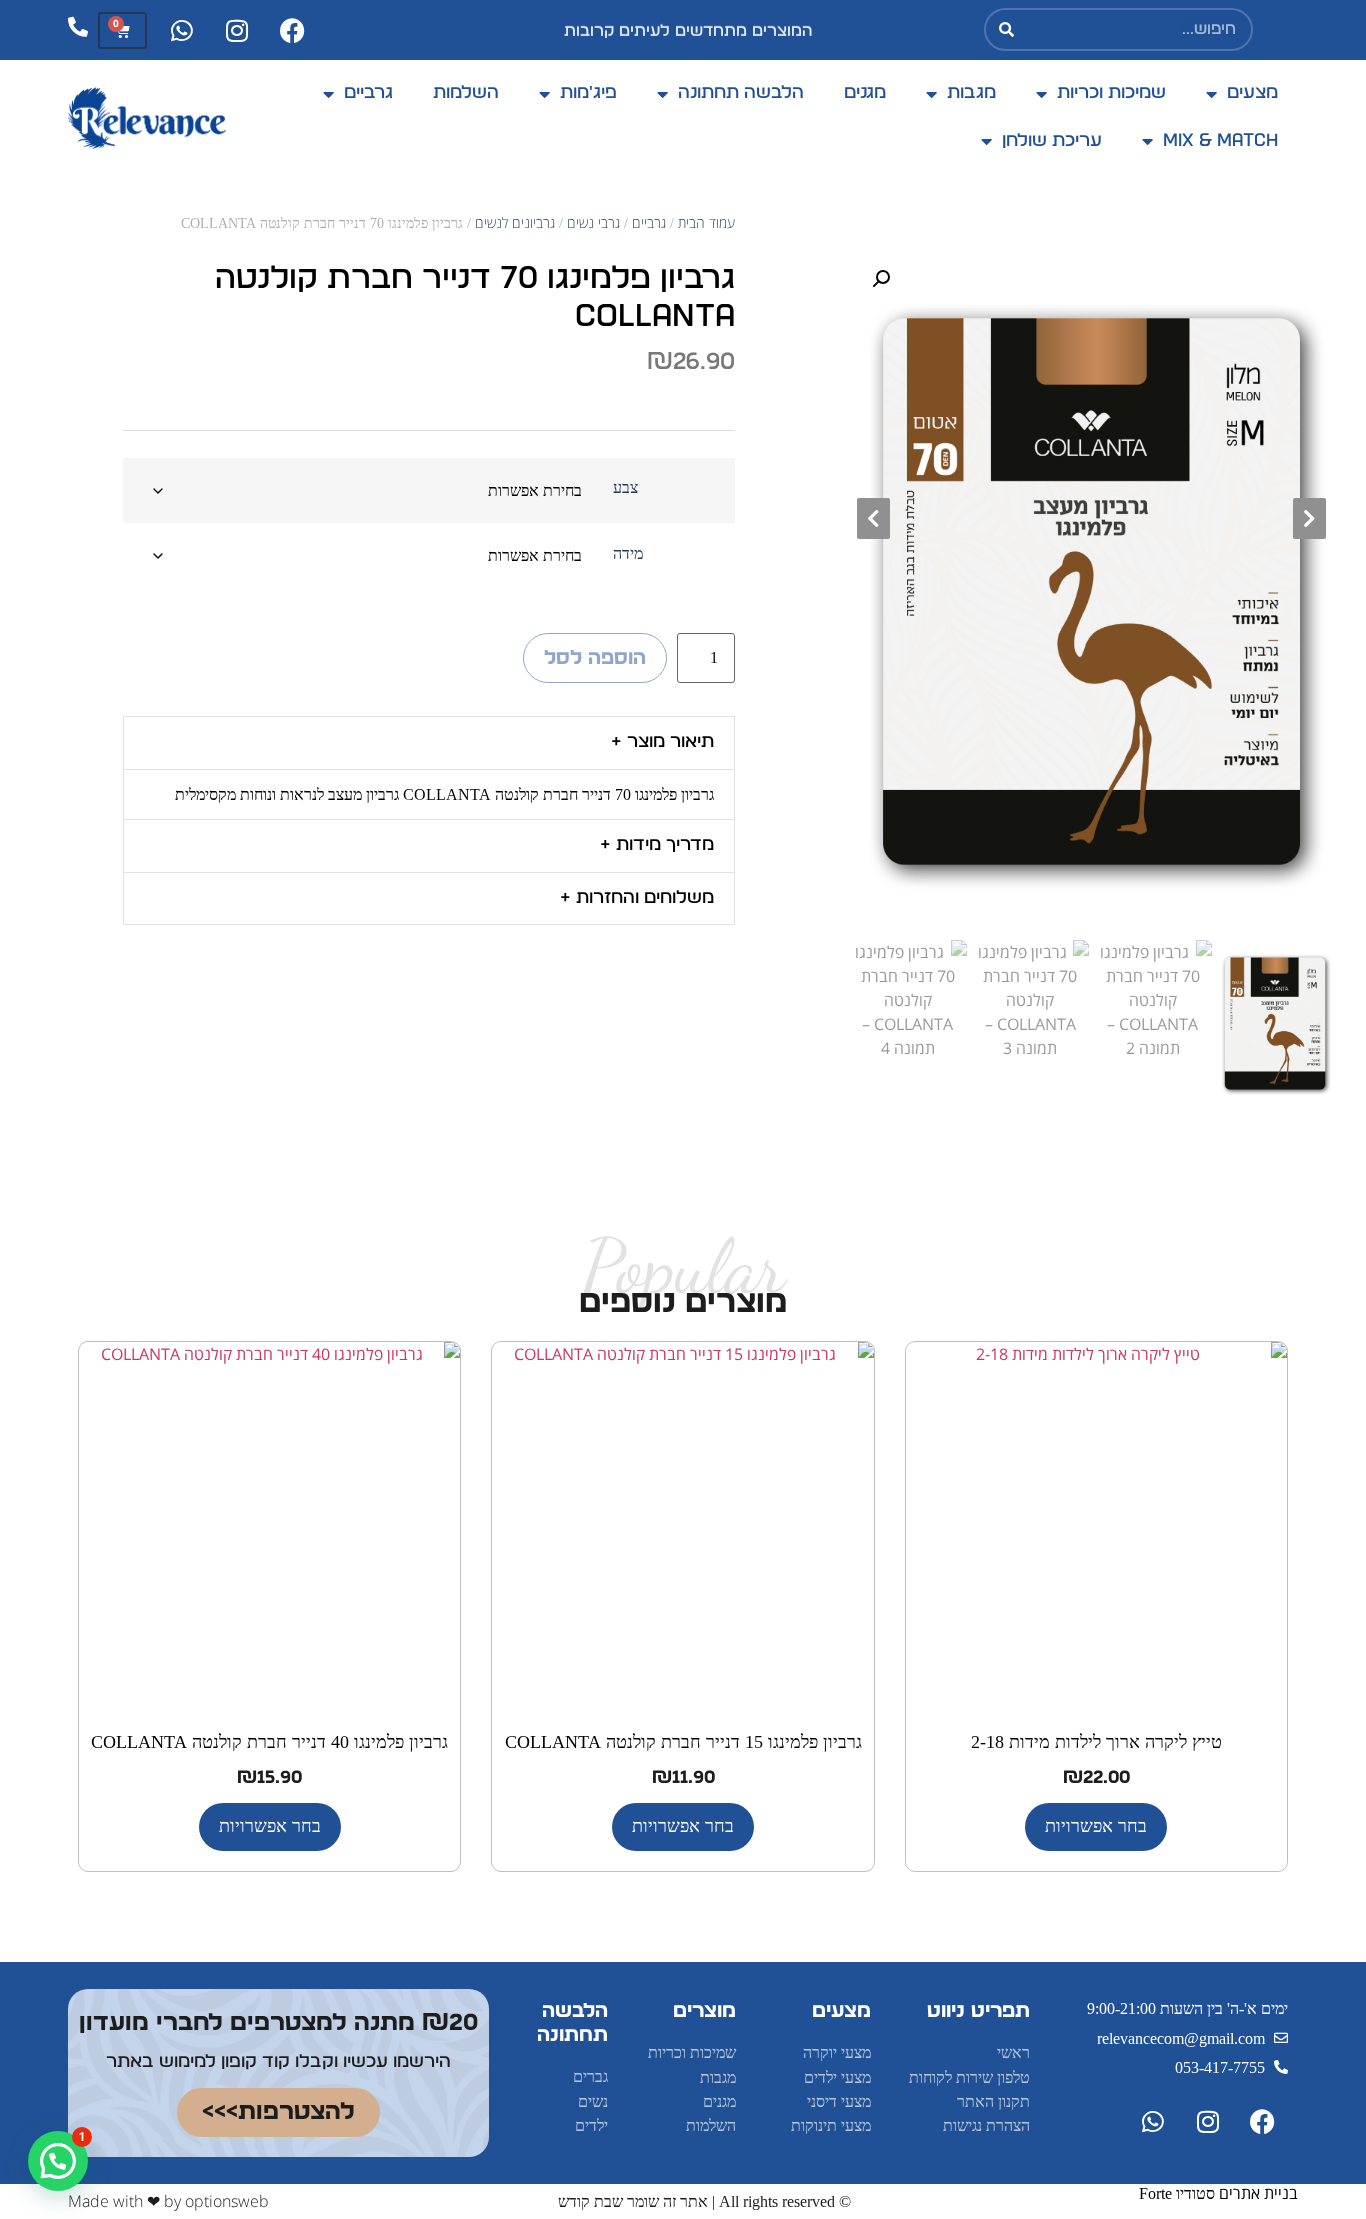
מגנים (865, 93)
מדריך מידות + (657, 845)
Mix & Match (1220, 141)
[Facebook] (292, 30)
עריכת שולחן (1052, 141)
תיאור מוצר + (662, 742)
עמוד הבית (706, 222)
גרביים (368, 93)
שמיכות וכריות (1111, 93)
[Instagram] (237, 30)
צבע (625, 487)
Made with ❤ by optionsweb (168, 2201)
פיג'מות (588, 93)
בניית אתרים (1258, 2193)
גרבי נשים (593, 222)
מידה (628, 553)
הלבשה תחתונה (741, 93)
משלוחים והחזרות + (637, 898)
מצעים (1252, 93)
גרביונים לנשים (515, 222)
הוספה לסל (595, 658)
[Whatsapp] (182, 30)
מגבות (971, 93)
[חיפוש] (1007, 29)
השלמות (466, 93)
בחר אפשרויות (1096, 1826)
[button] (881, 279)
